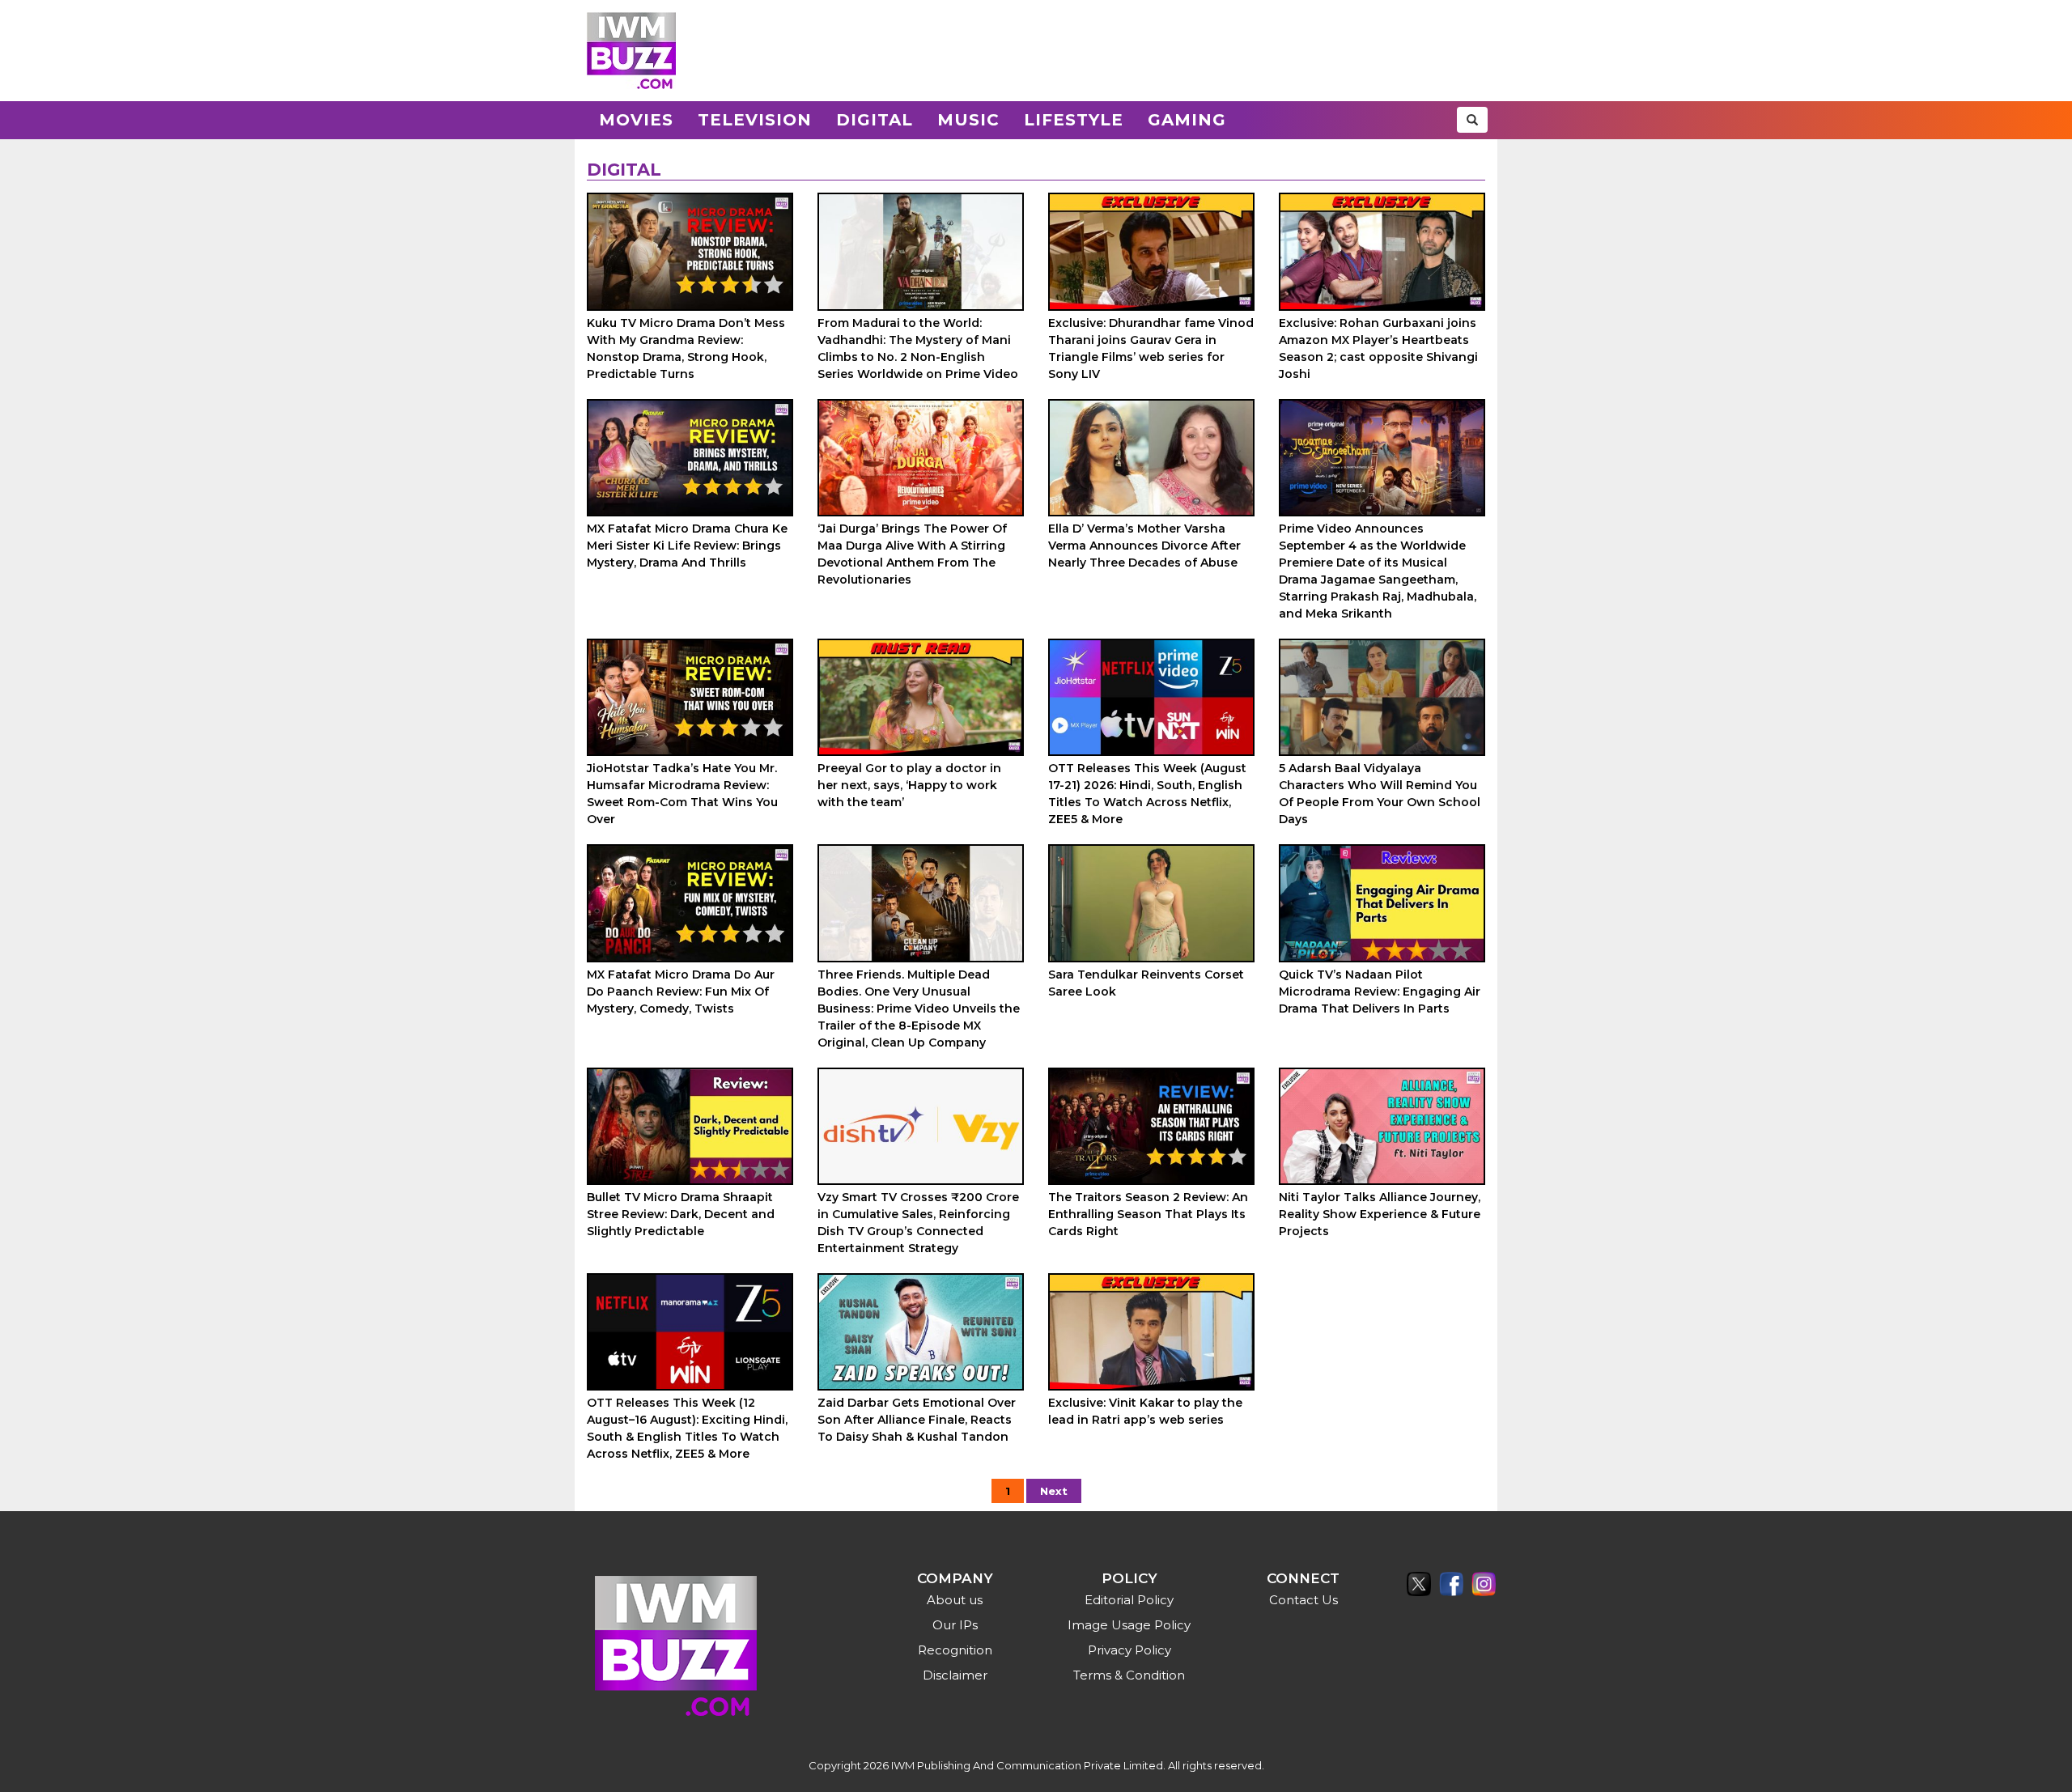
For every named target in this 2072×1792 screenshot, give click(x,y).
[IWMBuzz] (631, 51)
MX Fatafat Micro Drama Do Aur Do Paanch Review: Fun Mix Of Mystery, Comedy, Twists (681, 992)
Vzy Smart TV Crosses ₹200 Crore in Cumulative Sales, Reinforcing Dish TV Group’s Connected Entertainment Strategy (918, 1223)
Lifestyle (1074, 120)
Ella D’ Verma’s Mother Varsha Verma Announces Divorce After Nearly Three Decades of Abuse (1144, 546)
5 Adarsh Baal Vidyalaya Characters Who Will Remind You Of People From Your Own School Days (1380, 794)
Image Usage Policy (1129, 1625)
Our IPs (955, 1625)
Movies (636, 120)
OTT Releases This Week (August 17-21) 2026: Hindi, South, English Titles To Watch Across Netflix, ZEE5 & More (1147, 794)
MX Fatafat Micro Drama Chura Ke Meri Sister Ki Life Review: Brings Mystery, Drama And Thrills (687, 546)
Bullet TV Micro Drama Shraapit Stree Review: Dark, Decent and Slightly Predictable (681, 1214)
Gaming (1187, 120)
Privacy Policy (1129, 1650)
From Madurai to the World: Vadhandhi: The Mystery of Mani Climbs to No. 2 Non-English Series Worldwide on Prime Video (918, 348)
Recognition (955, 1650)
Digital (875, 120)
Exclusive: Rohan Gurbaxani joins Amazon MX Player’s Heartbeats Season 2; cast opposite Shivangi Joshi (1378, 348)
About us (955, 1600)
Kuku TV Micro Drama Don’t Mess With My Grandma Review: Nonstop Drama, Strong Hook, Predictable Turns (686, 348)
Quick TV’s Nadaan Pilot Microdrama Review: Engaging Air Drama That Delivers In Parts (1380, 992)
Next (1054, 1491)
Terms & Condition (1129, 1675)
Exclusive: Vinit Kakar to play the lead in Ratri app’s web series (1145, 1411)
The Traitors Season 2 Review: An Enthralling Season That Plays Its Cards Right (1148, 1214)
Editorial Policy (1129, 1600)
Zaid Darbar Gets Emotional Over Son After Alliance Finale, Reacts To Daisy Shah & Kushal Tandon (917, 1420)
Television (755, 120)
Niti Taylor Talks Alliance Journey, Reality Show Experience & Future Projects (1380, 1214)
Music (968, 120)
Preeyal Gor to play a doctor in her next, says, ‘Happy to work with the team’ (909, 785)
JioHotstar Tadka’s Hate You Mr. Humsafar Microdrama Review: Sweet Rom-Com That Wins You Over (682, 794)
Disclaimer (955, 1675)
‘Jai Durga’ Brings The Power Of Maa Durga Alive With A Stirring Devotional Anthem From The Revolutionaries (912, 554)
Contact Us (1303, 1600)
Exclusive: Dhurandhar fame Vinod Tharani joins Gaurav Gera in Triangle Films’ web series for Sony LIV (1151, 348)
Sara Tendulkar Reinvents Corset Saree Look (1146, 983)
